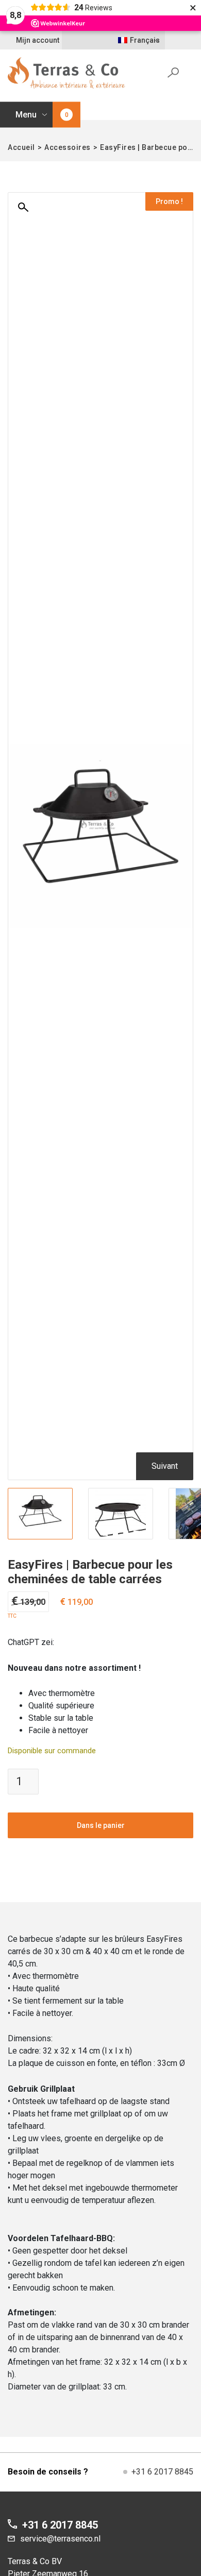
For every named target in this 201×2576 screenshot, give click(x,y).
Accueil (21, 147)
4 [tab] (136, 1533)
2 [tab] (115, 1533)
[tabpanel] (40, 1514)
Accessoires (68, 147)
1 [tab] (105, 1533)
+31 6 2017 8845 (162, 2472)
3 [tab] (126, 1533)
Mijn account (38, 40)
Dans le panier (101, 1825)
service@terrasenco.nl (60, 2539)
